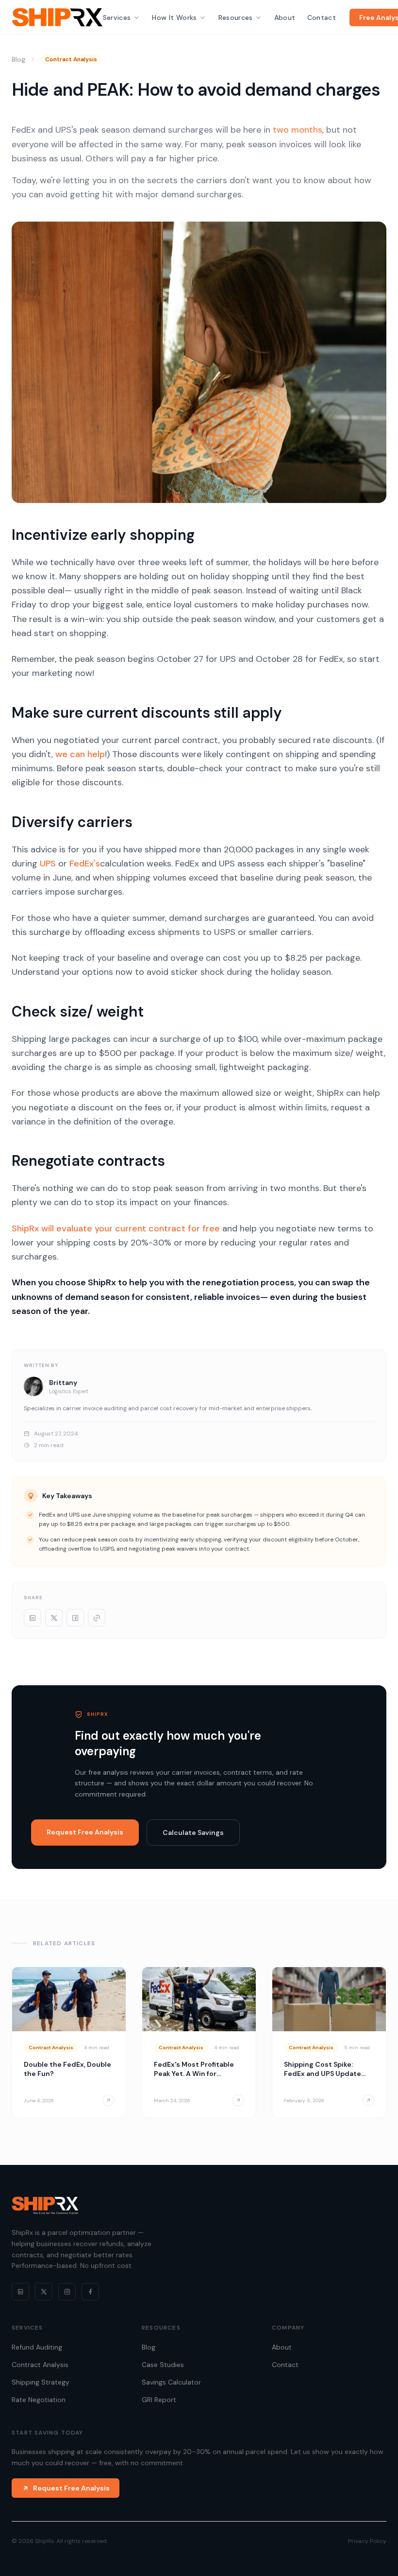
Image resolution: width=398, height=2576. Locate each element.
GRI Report (159, 2400)
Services (117, 17)
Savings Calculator (171, 2382)
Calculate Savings (193, 1833)
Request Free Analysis (85, 1832)
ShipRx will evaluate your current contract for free (116, 1228)
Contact (322, 17)
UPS (48, 864)
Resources (236, 17)
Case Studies (163, 2365)
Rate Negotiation (39, 2400)
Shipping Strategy (41, 2382)
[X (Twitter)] (44, 2292)
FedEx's (85, 864)
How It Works (174, 17)
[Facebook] (90, 2292)
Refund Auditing (37, 2347)
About (285, 17)
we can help (80, 754)
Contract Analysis (40, 2365)
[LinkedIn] (20, 2292)
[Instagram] (67, 2292)
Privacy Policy (367, 2541)
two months (298, 130)
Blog (18, 59)
